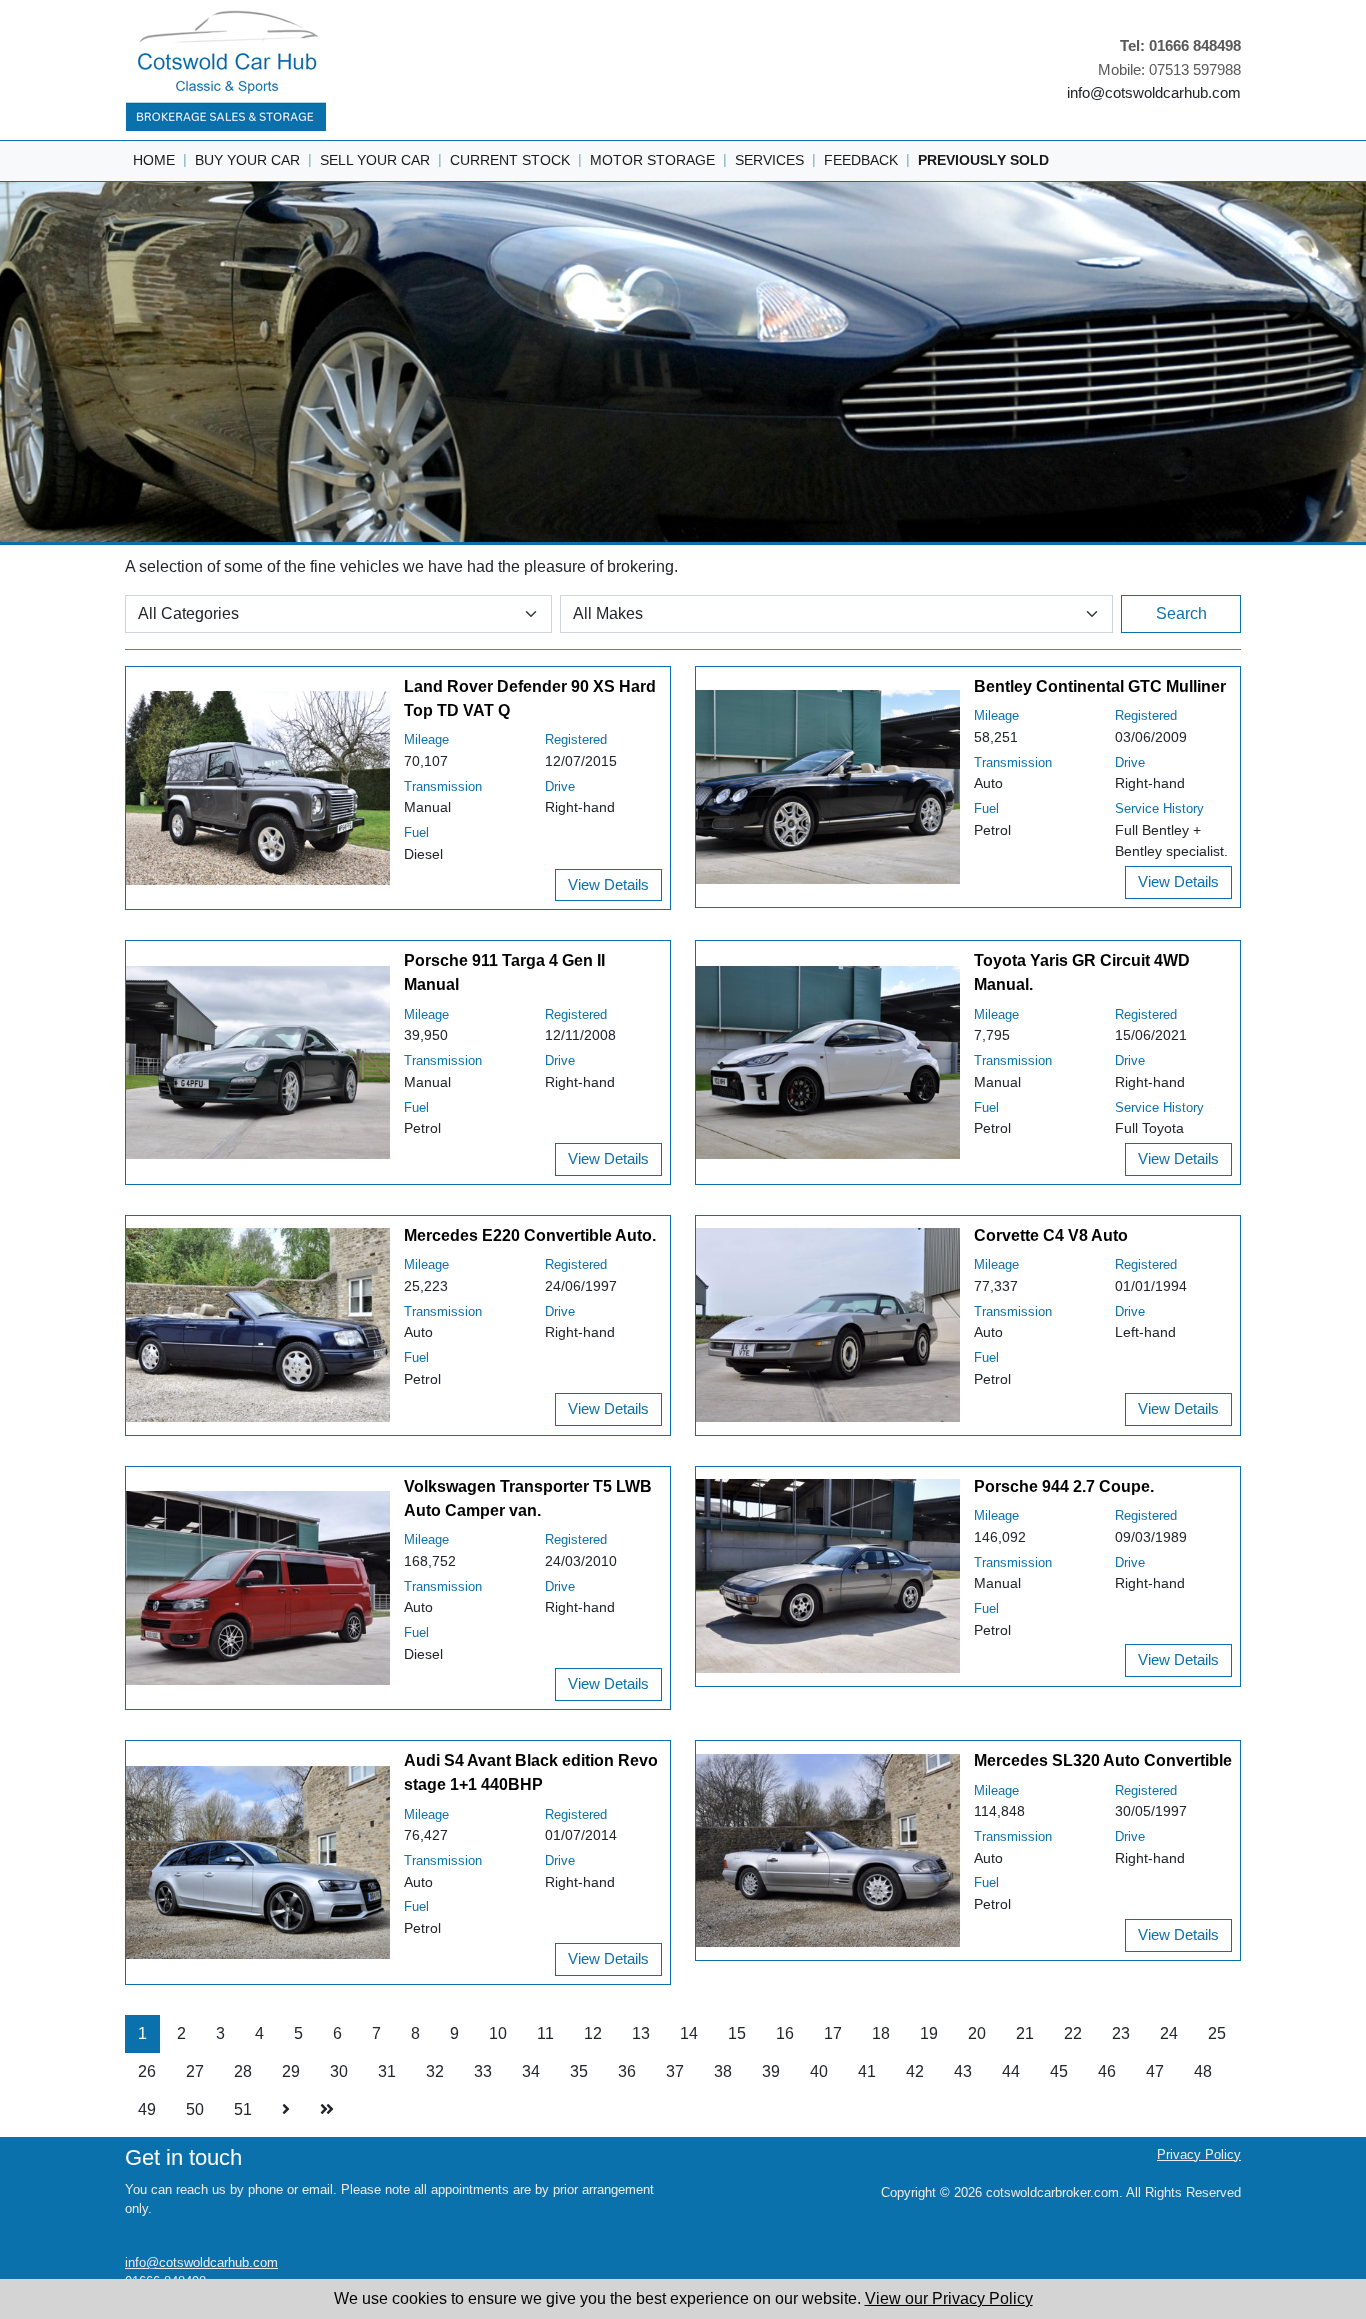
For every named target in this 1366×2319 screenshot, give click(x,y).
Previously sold (983, 160)
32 (435, 2071)
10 (498, 2033)
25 (1217, 2033)
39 (771, 2071)
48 (1203, 2071)
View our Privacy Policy (949, 2298)
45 (1059, 2071)
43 (963, 2071)
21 (1025, 2033)
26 (147, 2071)
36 (627, 2071)
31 (387, 2071)
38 (723, 2071)
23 (1121, 2033)
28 (243, 2071)
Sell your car (375, 160)
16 (785, 2033)
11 (545, 2033)
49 (147, 2109)
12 (593, 2033)
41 (867, 2071)
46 (1107, 2071)
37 (675, 2071)
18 (881, 2033)
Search (1181, 613)
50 (195, 2109)
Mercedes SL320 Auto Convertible (1103, 1760)
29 (291, 2071)
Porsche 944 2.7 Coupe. (1064, 1486)
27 (195, 2071)
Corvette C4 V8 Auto (1051, 1235)
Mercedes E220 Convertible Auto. (530, 1235)
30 (339, 2071)
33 (483, 2071)
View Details (608, 884)
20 (977, 2033)
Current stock (510, 160)
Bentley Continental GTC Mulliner (1100, 686)
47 (1155, 2071)
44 (1011, 2071)
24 (1169, 2033)
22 (1073, 2033)
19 (929, 2033)
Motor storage (652, 160)
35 (579, 2071)
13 (641, 2033)
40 (819, 2071)
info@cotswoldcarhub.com (1154, 92)
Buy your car (247, 160)
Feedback (861, 160)
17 (833, 2033)
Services (769, 160)
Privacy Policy (1199, 2154)
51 (243, 2109)
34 (531, 2071)
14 (689, 2033)
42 (915, 2071)
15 (737, 2033)
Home (154, 160)
